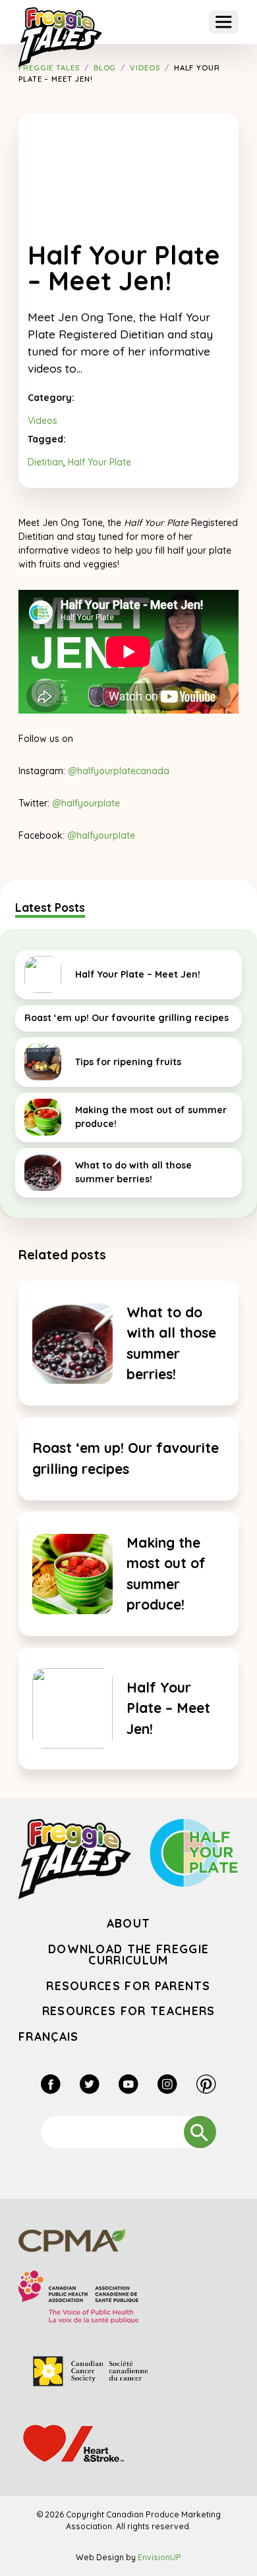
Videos (43, 421)
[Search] (200, 2132)
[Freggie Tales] (60, 37)
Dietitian (45, 462)
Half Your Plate (100, 462)
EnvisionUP (159, 2557)
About (129, 1923)
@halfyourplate (86, 803)
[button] (224, 22)
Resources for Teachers (129, 2011)
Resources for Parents (128, 1985)
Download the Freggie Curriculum (128, 1955)
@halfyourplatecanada (119, 771)
